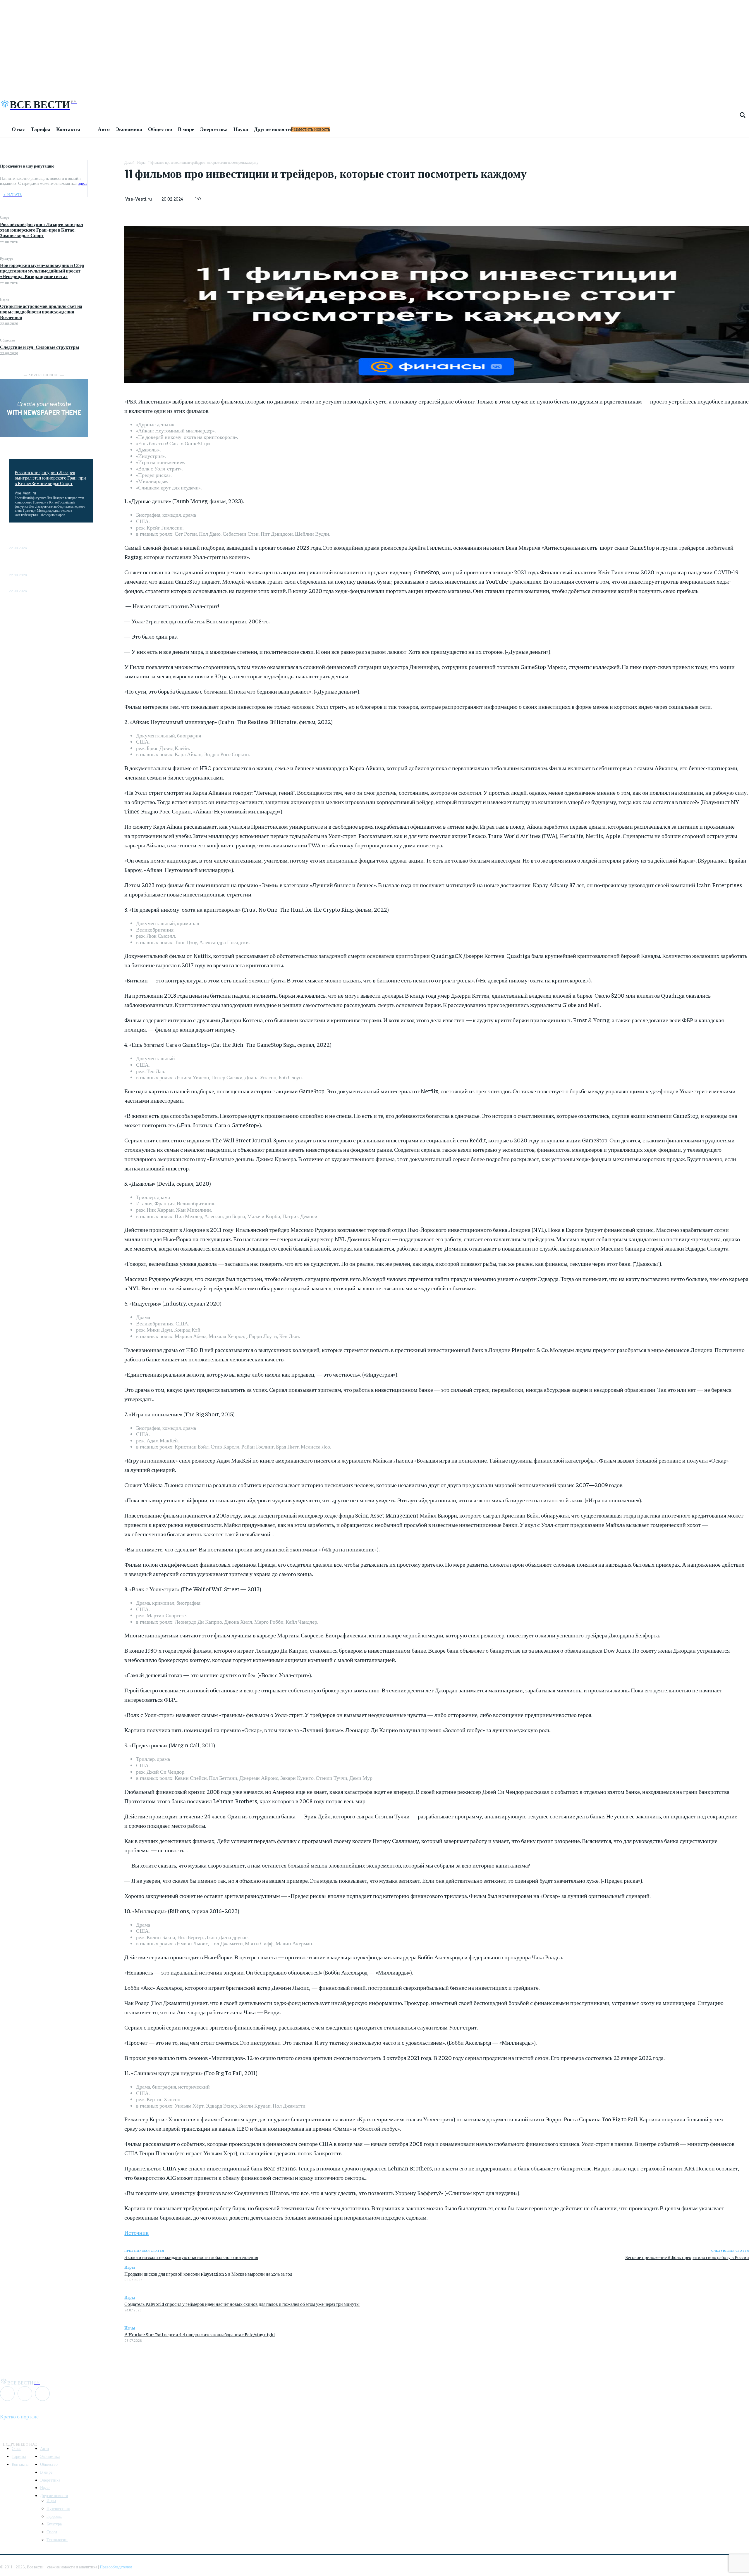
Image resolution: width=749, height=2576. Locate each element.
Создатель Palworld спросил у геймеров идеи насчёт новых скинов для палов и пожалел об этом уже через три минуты (242, 2304)
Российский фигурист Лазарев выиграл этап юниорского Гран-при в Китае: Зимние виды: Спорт (42, 230)
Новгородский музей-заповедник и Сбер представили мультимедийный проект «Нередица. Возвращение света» (42, 271)
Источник (136, 2232)
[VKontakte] (25, 2394)
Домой (129, 162)
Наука (4, 299)
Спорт (5, 217)
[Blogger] (7, 2394)
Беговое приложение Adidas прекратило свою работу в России (687, 2257)
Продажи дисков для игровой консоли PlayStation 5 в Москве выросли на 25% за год (208, 2274)
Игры (141, 162)
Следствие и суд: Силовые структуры (40, 347)
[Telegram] (106, 180)
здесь (83, 183)
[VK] (106, 194)
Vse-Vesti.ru (25, 493)
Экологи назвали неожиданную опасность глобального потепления (191, 2257)
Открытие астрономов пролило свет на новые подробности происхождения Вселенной (41, 312)
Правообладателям (116, 2567)
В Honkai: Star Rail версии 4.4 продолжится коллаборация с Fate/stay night (200, 2334)
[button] (743, 115)
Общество (7, 340)
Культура (7, 258)
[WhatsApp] (106, 166)
